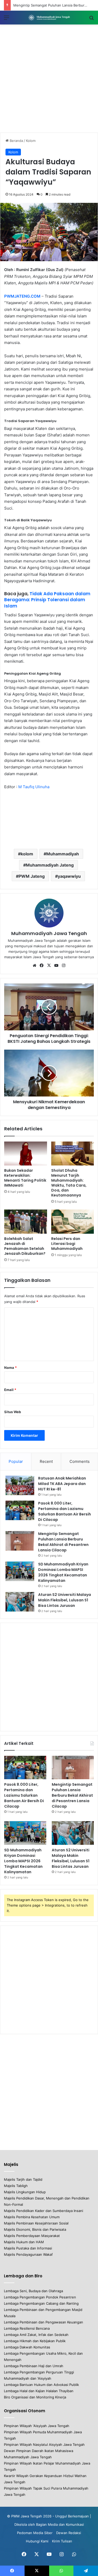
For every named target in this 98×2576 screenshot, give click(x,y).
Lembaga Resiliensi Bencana (27, 2328)
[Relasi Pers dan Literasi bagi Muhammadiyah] (73, 1221)
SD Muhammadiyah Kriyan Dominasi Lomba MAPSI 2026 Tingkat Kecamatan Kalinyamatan (23, 1861)
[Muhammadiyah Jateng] (49, 18)
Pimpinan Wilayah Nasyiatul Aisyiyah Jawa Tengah (44, 2445)
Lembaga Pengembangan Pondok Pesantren (40, 2297)
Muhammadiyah (63, 854)
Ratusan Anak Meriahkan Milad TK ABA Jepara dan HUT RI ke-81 (62, 1484)
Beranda (16, 141)
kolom (27, 854)
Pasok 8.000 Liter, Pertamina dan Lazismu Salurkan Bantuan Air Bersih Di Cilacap (24, 1795)
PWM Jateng (32, 876)
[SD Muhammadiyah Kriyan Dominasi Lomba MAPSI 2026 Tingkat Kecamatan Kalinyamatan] (20, 1571)
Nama (10, 1368)
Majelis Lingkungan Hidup (25, 2192)
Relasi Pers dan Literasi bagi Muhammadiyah (67, 1244)
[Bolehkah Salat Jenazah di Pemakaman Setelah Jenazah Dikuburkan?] (26, 1221)
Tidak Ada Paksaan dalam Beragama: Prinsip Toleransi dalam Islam (47, 600)
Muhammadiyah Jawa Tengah (49, 933)
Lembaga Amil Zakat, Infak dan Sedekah (36, 2335)
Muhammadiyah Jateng (50, 865)
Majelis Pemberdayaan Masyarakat (32, 2236)
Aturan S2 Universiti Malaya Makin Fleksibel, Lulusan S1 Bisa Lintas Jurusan (65, 1600)
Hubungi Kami (37, 2541)
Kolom (31, 141)
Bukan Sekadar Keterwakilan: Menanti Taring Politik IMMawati (25, 1178)
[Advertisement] (49, 79)
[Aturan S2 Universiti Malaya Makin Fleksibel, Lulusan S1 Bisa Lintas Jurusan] (20, 1602)
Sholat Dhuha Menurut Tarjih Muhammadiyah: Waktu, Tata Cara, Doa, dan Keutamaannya (69, 1183)
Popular (16, 1461)
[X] (49, 966)
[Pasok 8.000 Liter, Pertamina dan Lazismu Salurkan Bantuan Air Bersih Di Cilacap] (20, 1510)
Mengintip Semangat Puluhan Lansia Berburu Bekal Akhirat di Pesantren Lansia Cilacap (72, 1795)
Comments (80, 1461)
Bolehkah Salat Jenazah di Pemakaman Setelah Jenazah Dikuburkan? (25, 1246)
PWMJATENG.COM (22, 296)
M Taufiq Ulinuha (34, 787)
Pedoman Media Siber (35, 2533)
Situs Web (13, 1412)
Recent (46, 1461)
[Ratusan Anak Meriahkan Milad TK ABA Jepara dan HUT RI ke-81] (20, 1485)
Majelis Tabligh (16, 2186)
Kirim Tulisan (62, 2541)
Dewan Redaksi (69, 2533)
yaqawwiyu (69, 876)
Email (10, 1390)
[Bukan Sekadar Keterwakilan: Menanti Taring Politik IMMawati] (26, 1154)
